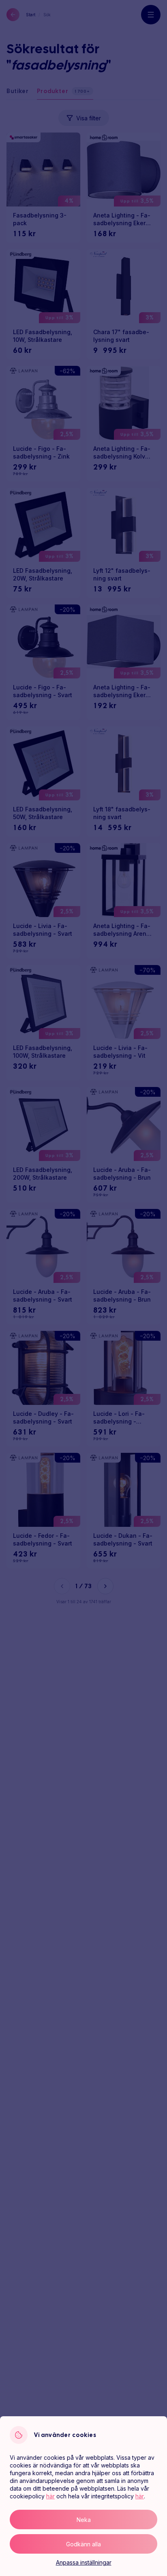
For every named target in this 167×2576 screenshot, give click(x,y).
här (50, 2496)
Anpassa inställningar (84, 2562)
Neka (84, 2520)
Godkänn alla (83, 2544)
